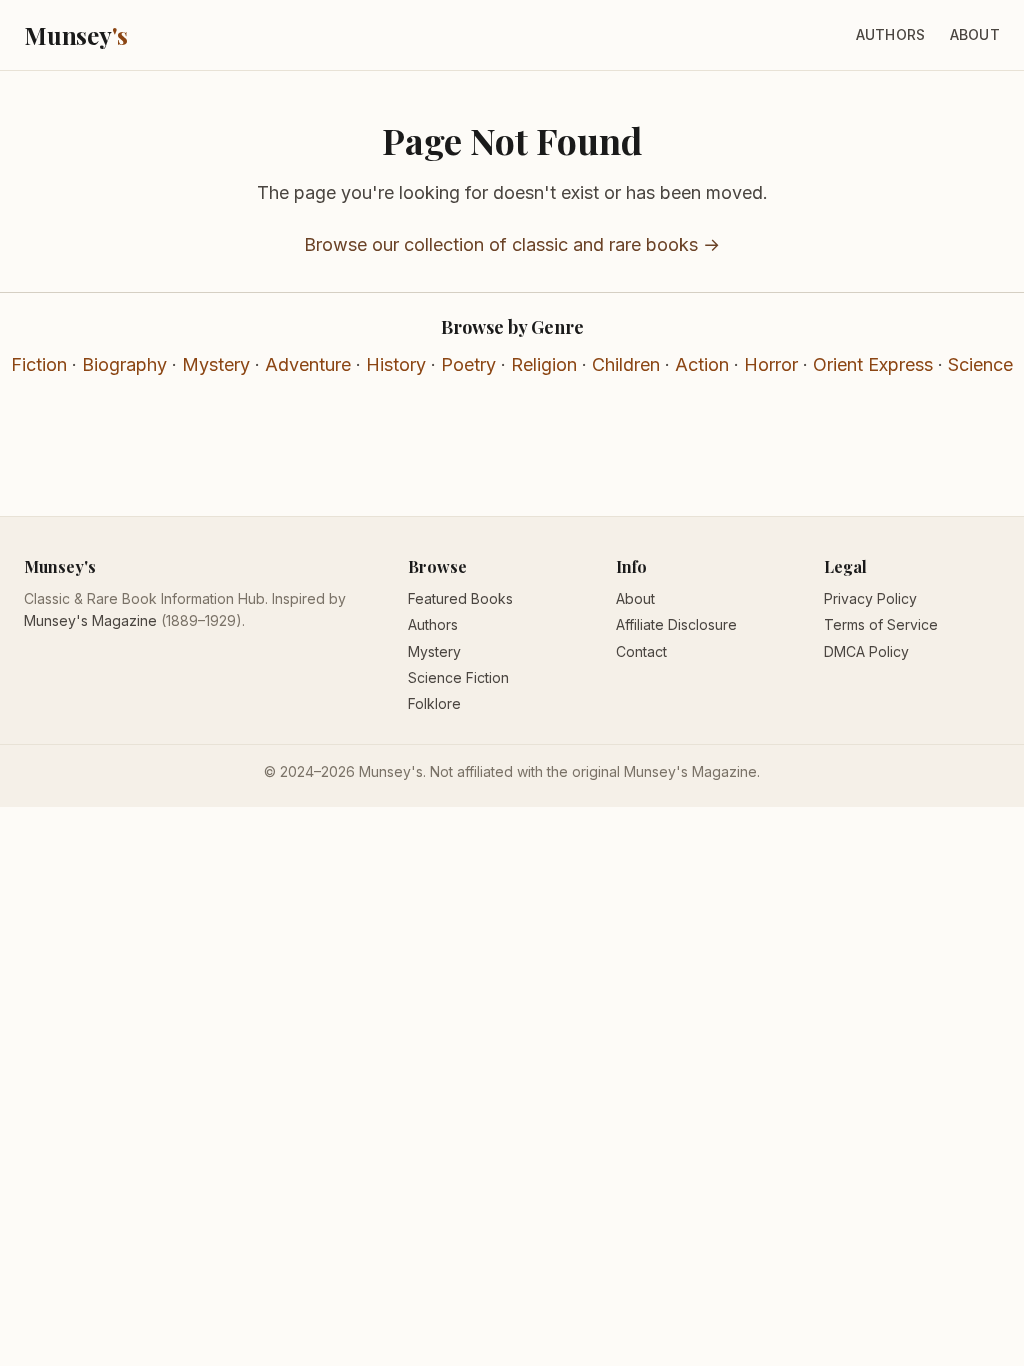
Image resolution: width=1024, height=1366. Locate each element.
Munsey (76, 35)
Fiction (39, 364)
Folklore (434, 703)
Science (980, 364)
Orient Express (873, 364)
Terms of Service (881, 624)
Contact (641, 651)
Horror (771, 364)
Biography (124, 364)
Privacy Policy (870, 598)
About (975, 34)
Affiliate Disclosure (676, 624)
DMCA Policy (866, 651)
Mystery (216, 364)
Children (626, 364)
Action (702, 364)
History (396, 364)
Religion (544, 364)
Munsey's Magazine (90, 620)
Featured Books (460, 598)
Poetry (468, 364)
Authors (891, 34)
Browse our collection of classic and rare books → (512, 244)
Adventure (308, 364)
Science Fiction (458, 677)
